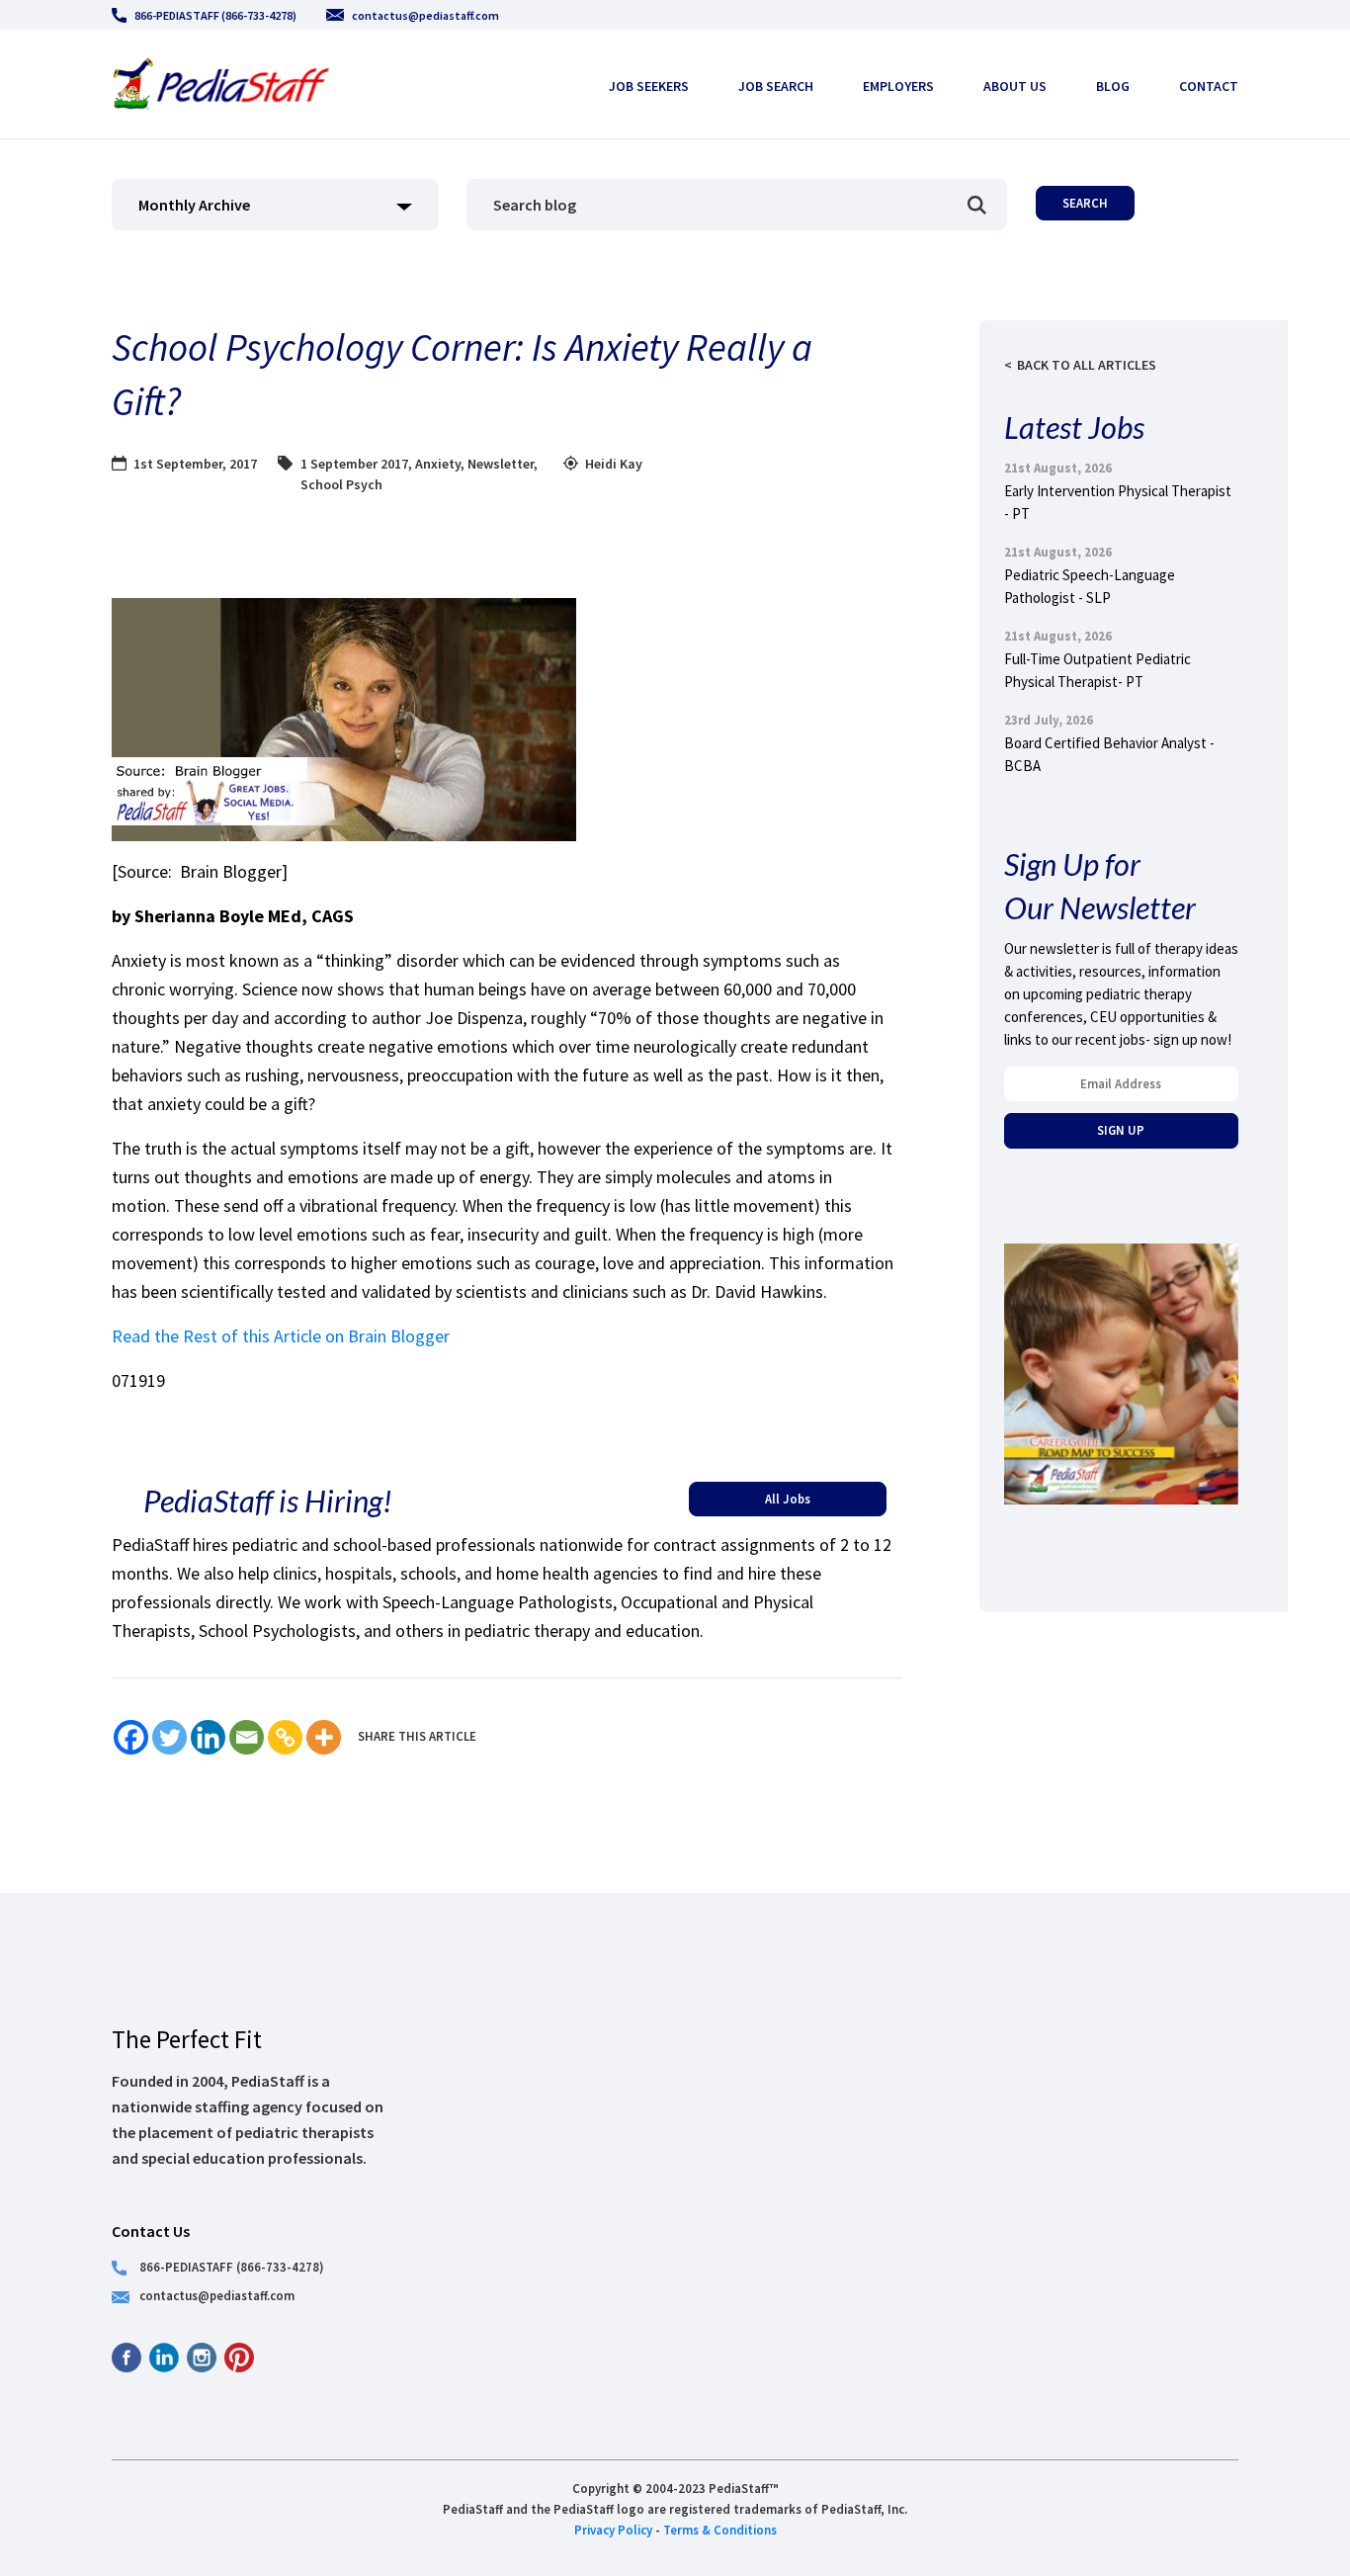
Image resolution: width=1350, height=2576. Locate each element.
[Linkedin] (208, 1737)
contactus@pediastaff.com (425, 15)
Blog (1113, 86)
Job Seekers (649, 86)
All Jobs (788, 1499)
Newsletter (501, 464)
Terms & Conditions (720, 2530)
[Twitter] (169, 1737)
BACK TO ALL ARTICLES (1087, 365)
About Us (1015, 86)
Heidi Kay (614, 464)
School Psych (341, 484)
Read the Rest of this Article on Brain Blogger (281, 1336)
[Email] (247, 1737)
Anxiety (438, 464)
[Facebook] (131, 1737)
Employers (898, 86)
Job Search (776, 86)
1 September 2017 (354, 464)
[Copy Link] (285, 1737)
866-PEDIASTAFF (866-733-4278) (215, 15)
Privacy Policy (613, 2530)
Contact (1209, 86)
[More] (324, 1737)
